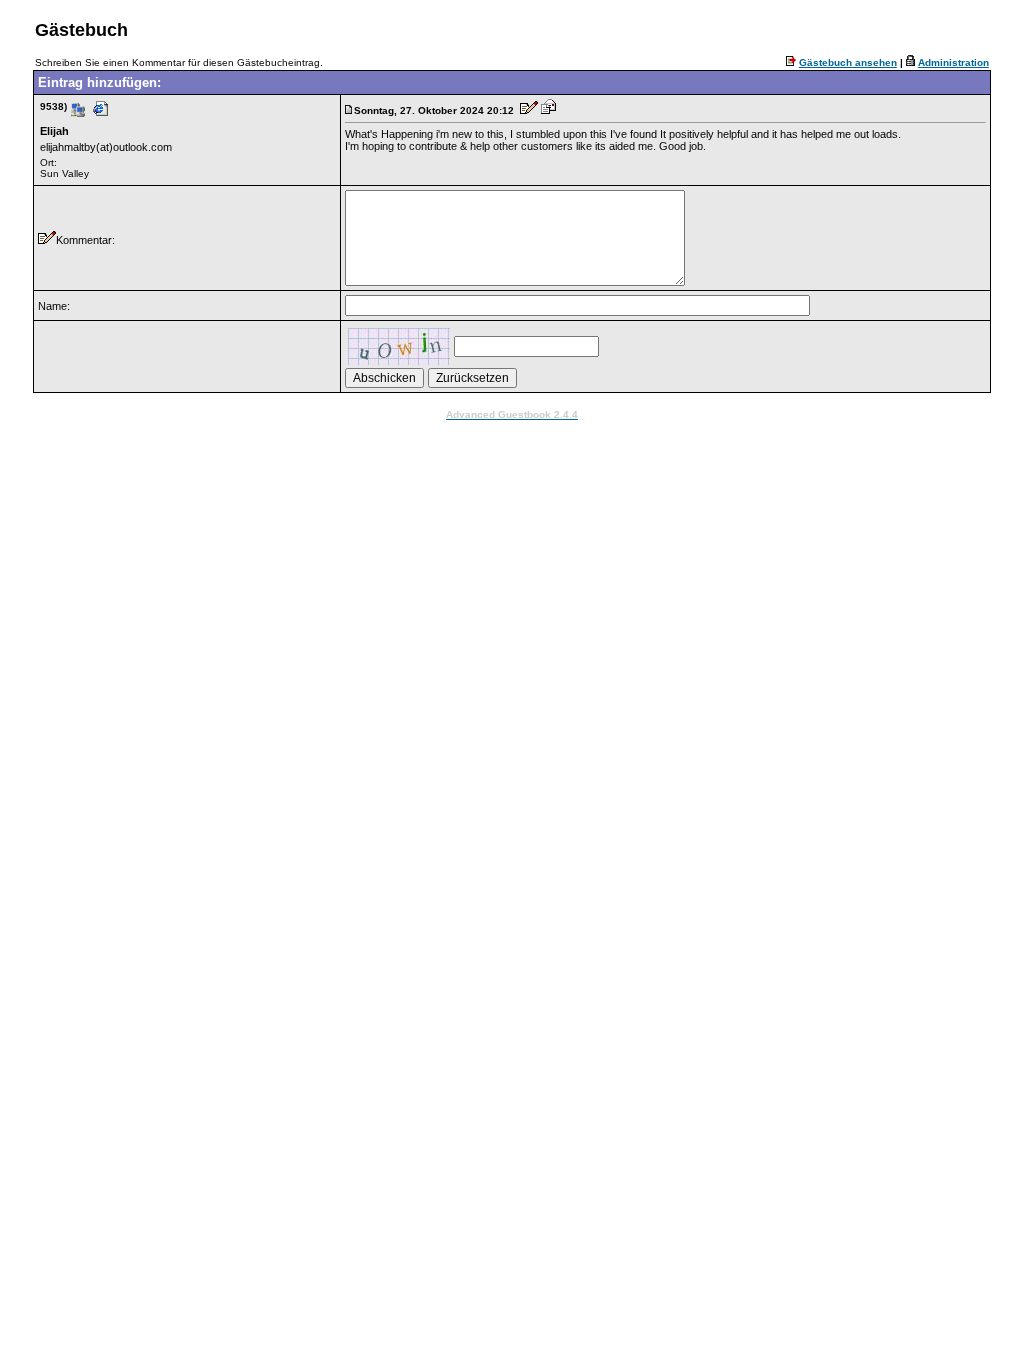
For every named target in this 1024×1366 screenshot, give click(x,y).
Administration (953, 62)
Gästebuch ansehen (848, 62)
